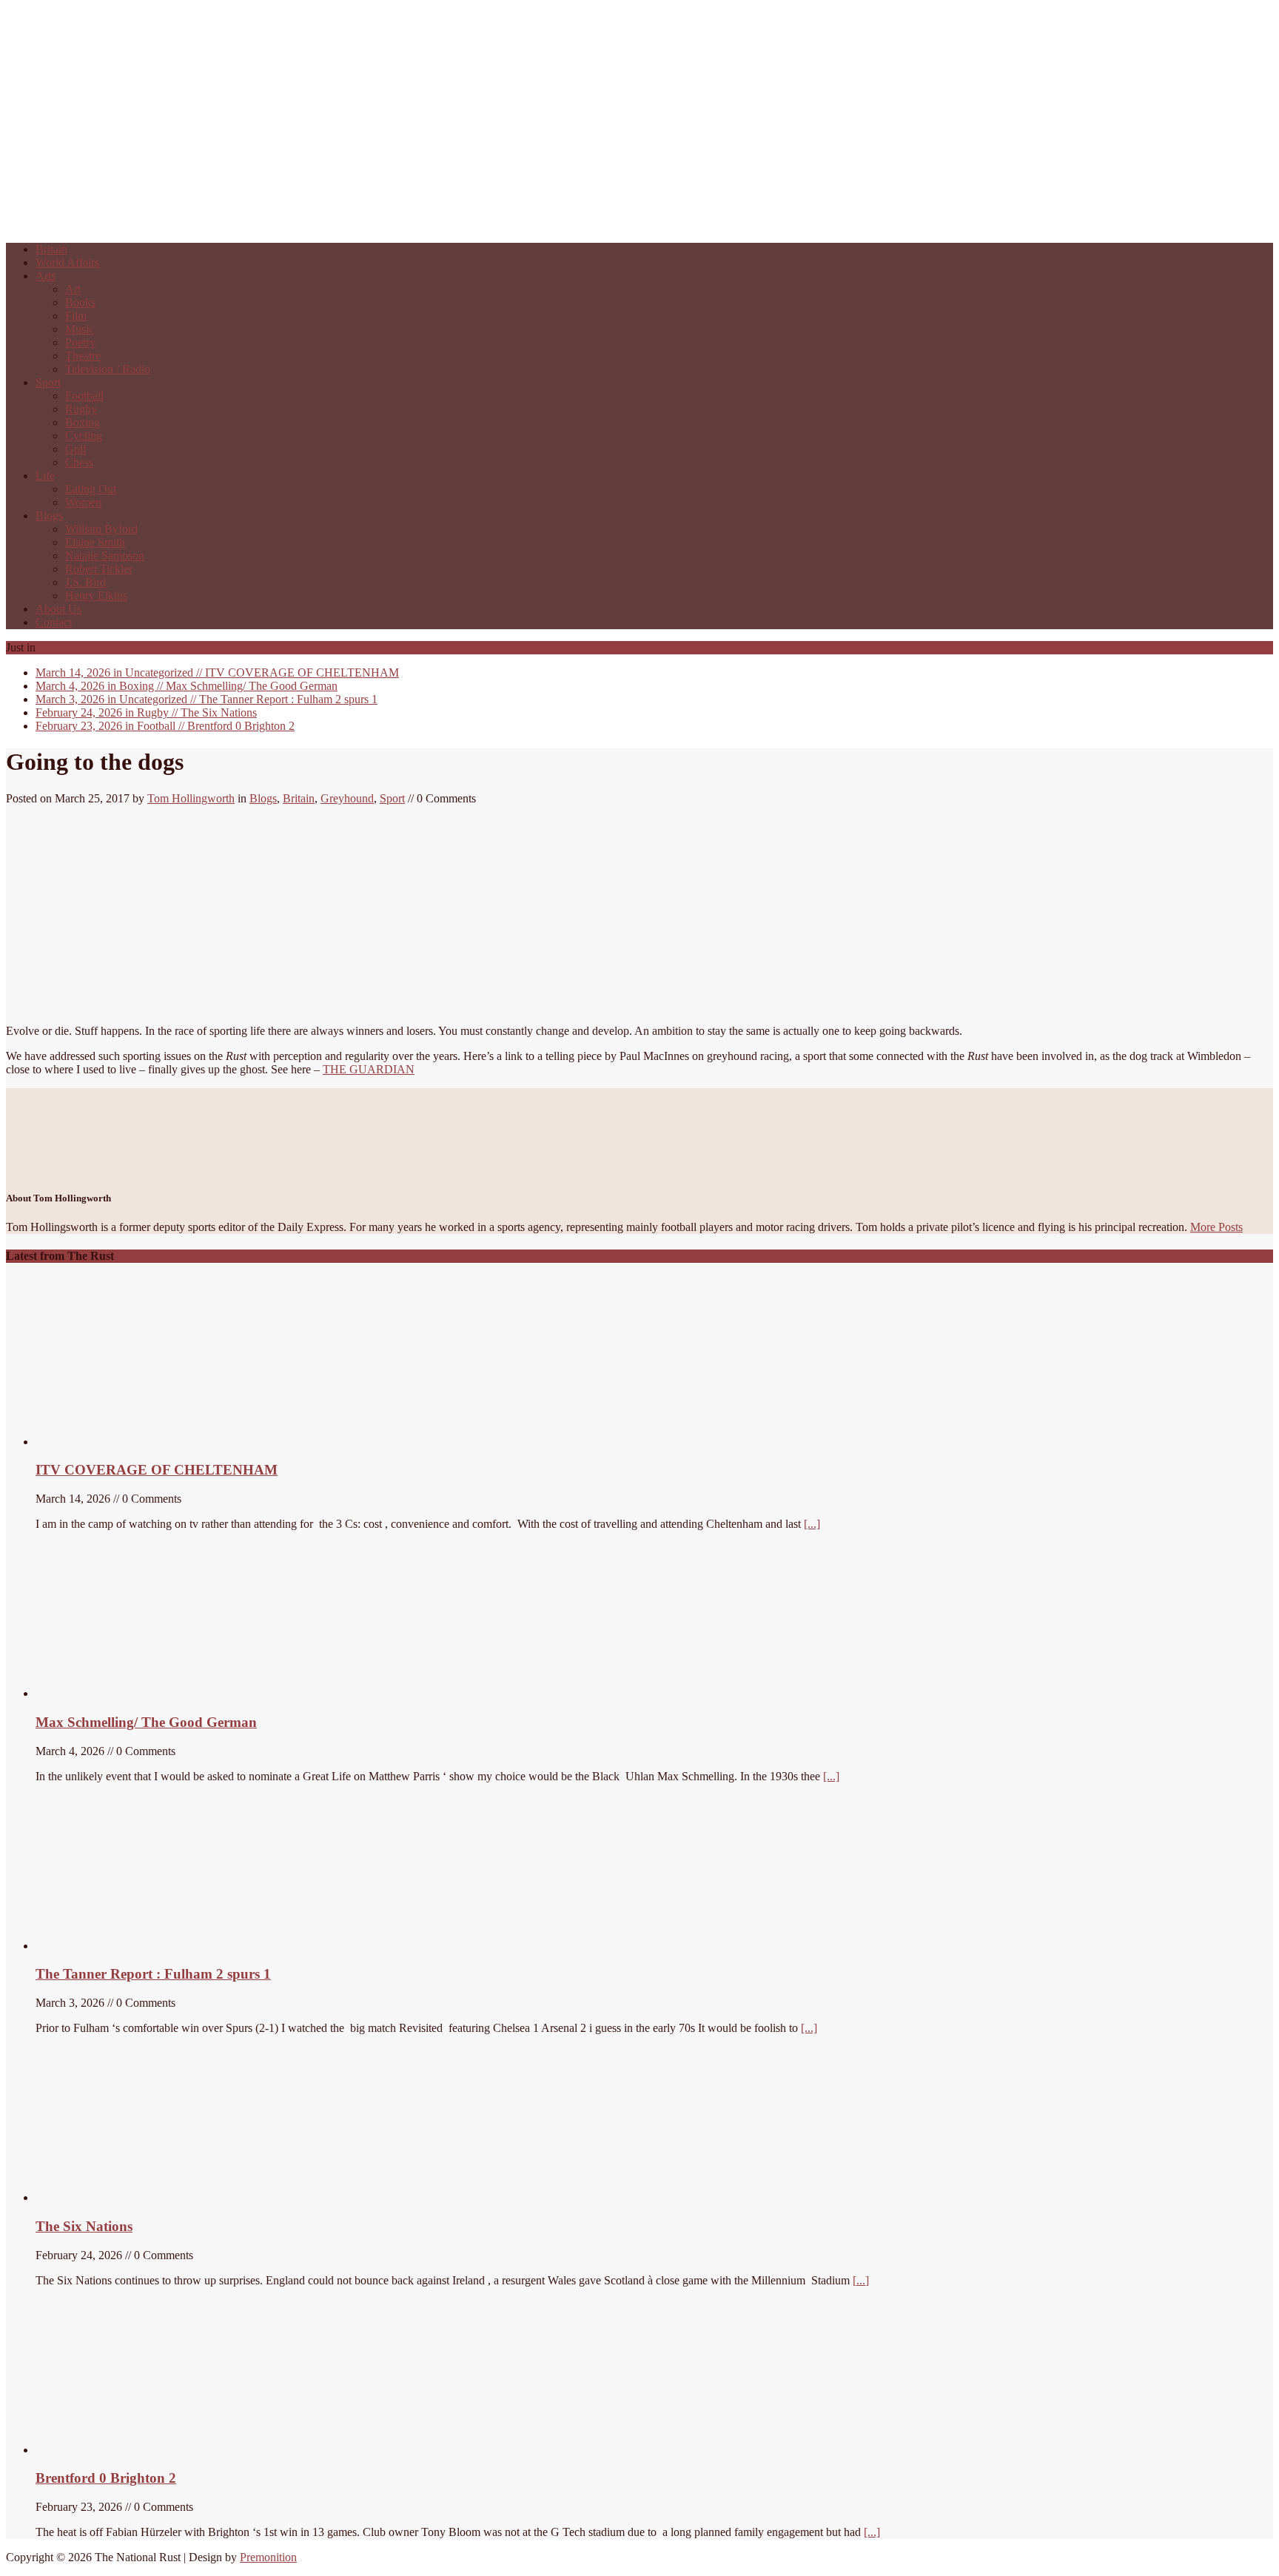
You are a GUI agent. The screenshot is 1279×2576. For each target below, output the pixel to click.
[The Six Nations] (147, 2197)
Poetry (80, 342)
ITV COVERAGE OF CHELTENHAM (217, 672)
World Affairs (67, 262)
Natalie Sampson (105, 556)
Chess (79, 462)
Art (73, 289)
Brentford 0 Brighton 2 (165, 726)
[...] (812, 1524)
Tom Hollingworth (191, 798)
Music (80, 329)
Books (80, 302)
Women (83, 502)
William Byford (101, 529)
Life (45, 476)
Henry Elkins (96, 596)
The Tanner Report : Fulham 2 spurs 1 (207, 699)
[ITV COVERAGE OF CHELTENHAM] (147, 1442)
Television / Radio (108, 369)
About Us (58, 609)
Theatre (83, 356)
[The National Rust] (228, 224)
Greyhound (347, 798)
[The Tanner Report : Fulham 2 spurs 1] (106, 1946)
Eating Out (91, 489)
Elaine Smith (95, 542)
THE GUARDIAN (369, 1069)
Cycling (84, 436)
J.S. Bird (85, 582)
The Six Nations (146, 712)
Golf (76, 449)
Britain (51, 249)
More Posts (1216, 1227)
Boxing (83, 422)
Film (76, 316)
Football (84, 396)
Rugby (81, 409)
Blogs (49, 516)
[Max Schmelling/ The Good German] (119, 1693)
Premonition (268, 2557)
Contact (54, 622)
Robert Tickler (99, 569)
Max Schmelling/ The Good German (187, 686)
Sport (48, 382)
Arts (46, 276)
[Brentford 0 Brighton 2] (147, 2450)
